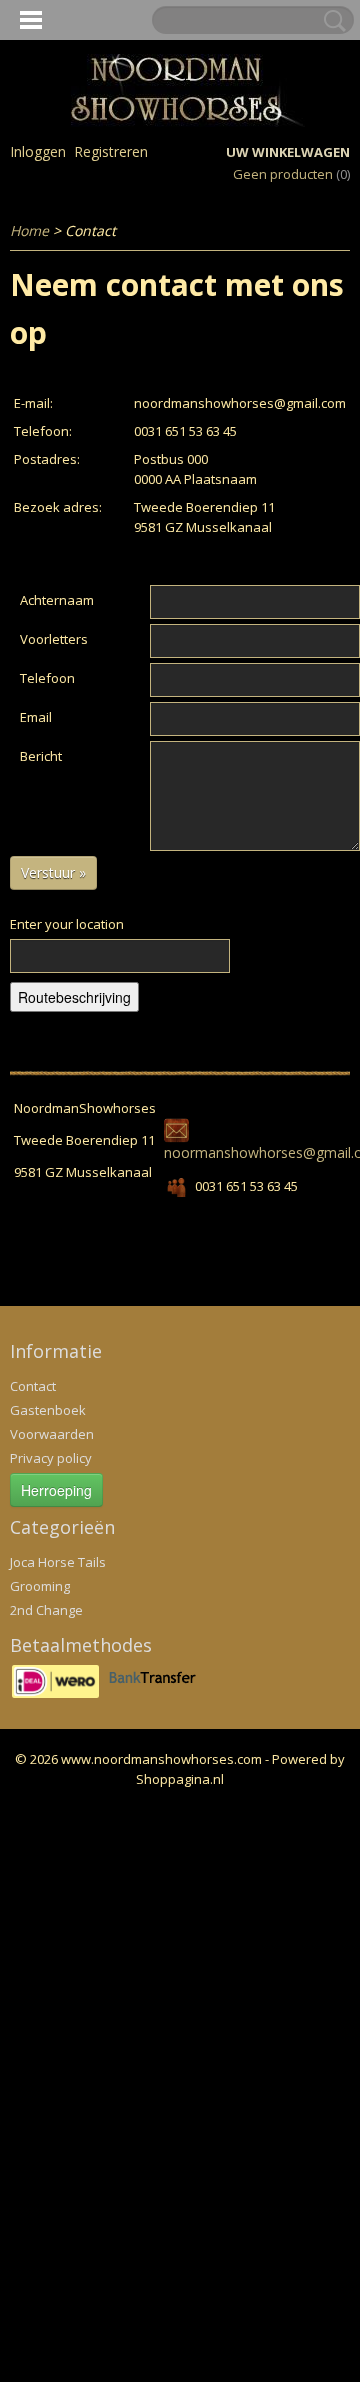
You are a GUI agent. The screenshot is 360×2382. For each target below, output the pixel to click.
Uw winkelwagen (288, 152)
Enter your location (67, 924)
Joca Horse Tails (58, 1562)
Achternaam (57, 600)
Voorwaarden (52, 1434)
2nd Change (46, 1610)
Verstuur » (53, 872)
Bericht (41, 756)
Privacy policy (51, 1458)
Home (29, 230)
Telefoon (47, 678)
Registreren (111, 151)
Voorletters (54, 639)
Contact (33, 1386)
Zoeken (331, 21)
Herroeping (56, 1490)
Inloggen (38, 151)
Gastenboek (48, 1410)
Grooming (40, 1586)
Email (36, 717)
